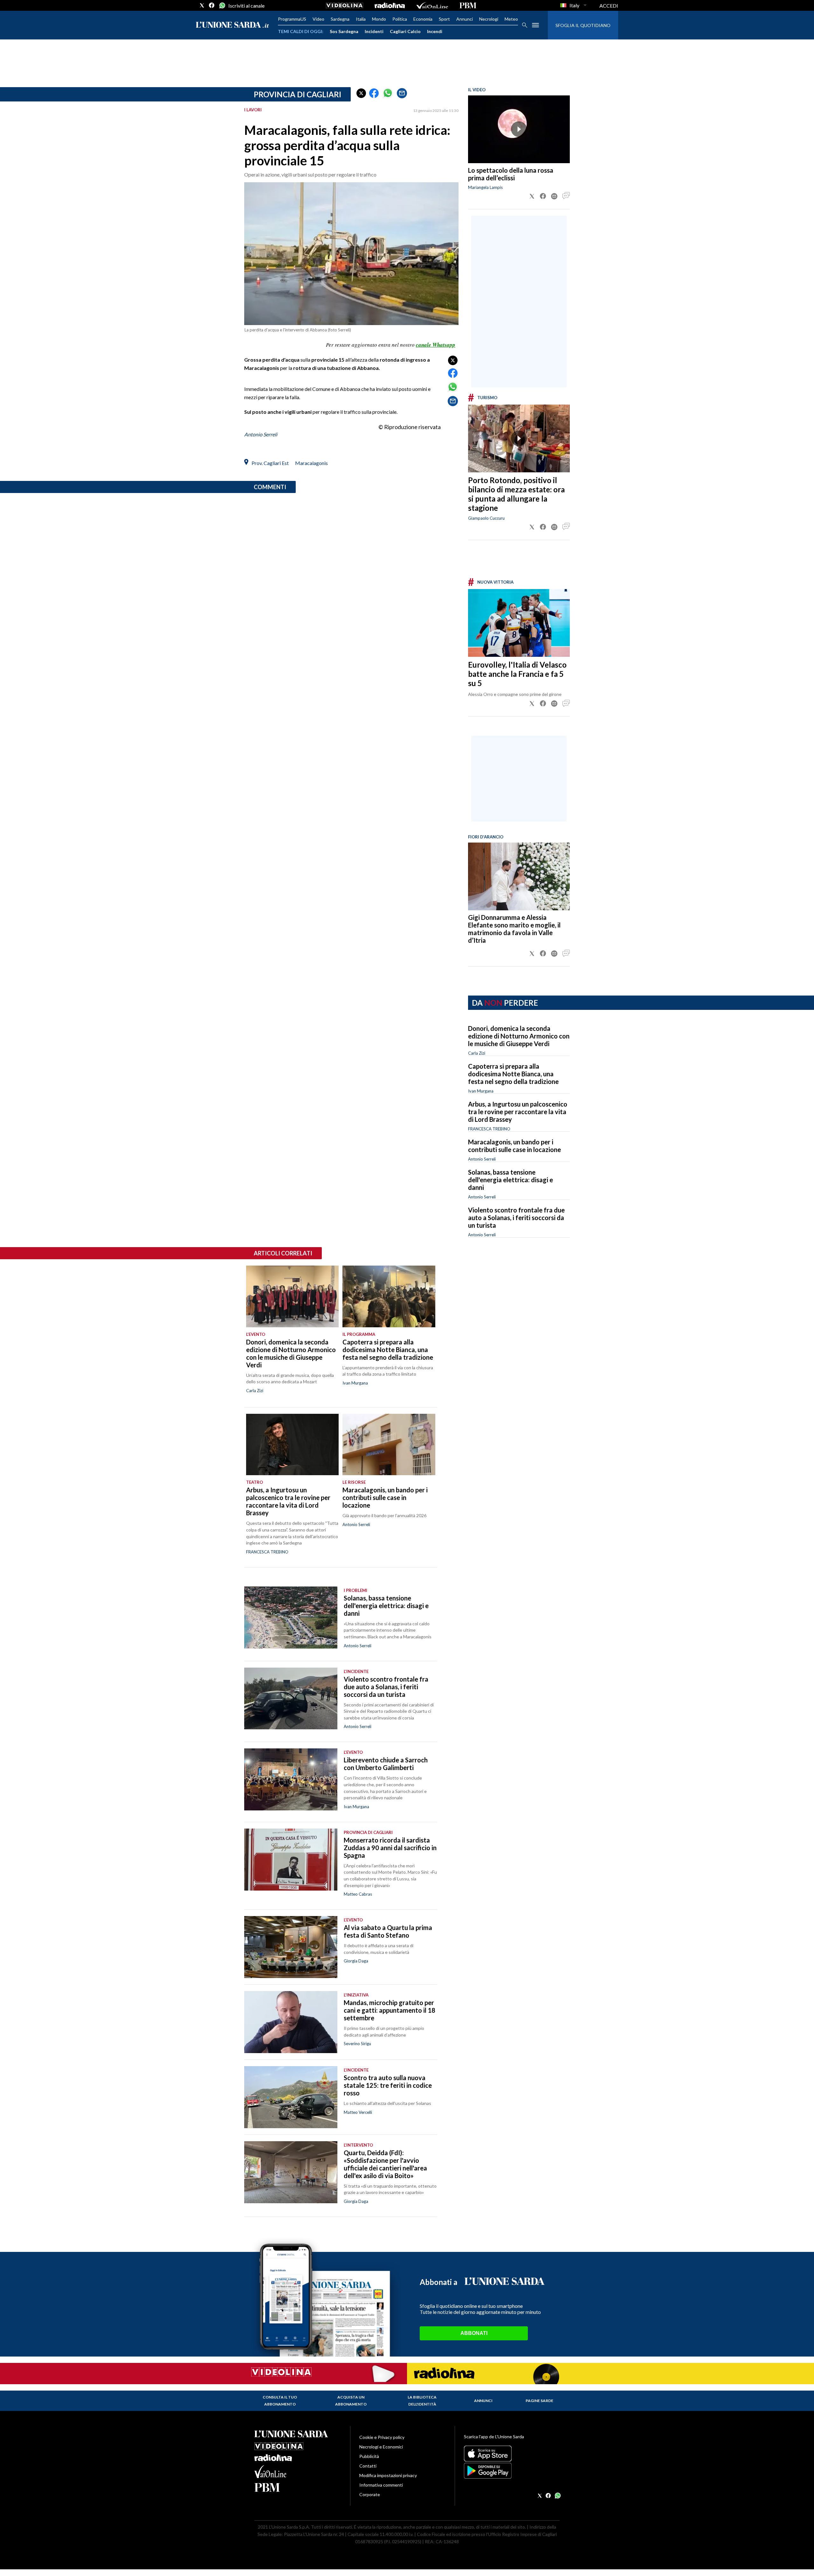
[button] (361, 93)
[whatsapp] (222, 5)
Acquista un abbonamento (351, 2401)
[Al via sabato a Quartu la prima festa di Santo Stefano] (291, 1947)
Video (318, 19)
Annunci (465, 19)
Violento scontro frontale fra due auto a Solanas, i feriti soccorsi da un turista (516, 1218)
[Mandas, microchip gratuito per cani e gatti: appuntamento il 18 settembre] (291, 2022)
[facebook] (212, 5)
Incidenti (374, 31)
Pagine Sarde (539, 2401)
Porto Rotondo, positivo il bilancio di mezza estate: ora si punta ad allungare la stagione (516, 494)
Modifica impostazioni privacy (388, 2475)
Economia (423, 19)
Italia (361, 19)
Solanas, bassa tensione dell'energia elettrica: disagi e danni (510, 1180)
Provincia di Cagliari (297, 94)
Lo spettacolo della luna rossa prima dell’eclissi (511, 174)
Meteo (511, 19)
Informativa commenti (381, 2485)
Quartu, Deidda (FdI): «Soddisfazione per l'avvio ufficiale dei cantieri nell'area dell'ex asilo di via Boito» (385, 2164)
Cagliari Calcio (405, 31)
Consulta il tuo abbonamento (280, 2401)
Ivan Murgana (481, 1091)
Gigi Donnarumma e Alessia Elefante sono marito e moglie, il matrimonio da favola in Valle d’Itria (514, 929)
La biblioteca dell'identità (422, 2401)
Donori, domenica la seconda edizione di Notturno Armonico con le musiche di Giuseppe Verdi (519, 1036)
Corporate (370, 2494)
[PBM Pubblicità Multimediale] (468, 5)
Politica (400, 19)
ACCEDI (609, 6)
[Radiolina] (390, 5)
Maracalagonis (311, 463)
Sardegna (340, 19)
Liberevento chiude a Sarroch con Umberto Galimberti (386, 1764)
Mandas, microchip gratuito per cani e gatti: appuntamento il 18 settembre (390, 2010)
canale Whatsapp (436, 345)
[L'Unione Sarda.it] (232, 25)
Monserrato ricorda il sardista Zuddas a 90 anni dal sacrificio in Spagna (390, 1848)
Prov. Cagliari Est (270, 463)
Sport (444, 19)
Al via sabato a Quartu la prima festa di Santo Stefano (388, 1931)
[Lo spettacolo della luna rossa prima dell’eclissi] (519, 129)
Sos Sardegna (344, 31)
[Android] (512, 2471)
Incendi (435, 31)
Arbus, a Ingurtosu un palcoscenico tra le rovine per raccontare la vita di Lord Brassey (518, 1112)
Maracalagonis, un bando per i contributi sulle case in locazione (514, 1146)
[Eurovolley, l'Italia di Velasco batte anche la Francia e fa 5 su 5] (519, 623)
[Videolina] (345, 5)
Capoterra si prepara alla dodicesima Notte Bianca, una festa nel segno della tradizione (513, 1074)
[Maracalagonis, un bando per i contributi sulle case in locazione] (389, 1445)
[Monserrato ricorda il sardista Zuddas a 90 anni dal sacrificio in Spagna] (291, 1860)
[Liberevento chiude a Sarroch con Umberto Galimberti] (291, 1779)
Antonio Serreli (261, 434)
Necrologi (489, 19)
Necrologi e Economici (381, 2447)
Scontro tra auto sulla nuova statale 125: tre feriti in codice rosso (388, 2085)
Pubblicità (369, 2456)
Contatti (368, 2466)
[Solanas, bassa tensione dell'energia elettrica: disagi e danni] (291, 1618)
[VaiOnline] (432, 5)
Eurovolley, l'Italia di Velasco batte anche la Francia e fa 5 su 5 (517, 674)
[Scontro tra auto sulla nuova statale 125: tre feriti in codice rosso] (291, 2097)
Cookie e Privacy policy (382, 2437)
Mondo (379, 19)
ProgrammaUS (292, 19)
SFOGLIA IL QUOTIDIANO (583, 25)
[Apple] (512, 2454)
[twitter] (202, 5)
